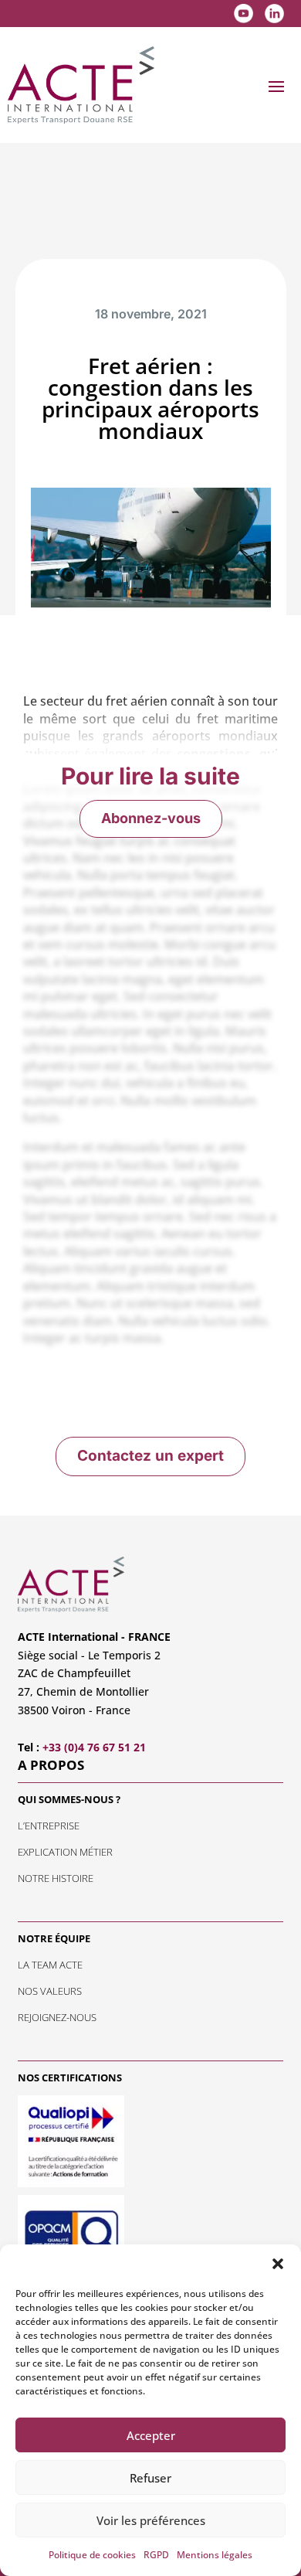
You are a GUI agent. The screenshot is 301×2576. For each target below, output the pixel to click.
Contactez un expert (150, 1456)
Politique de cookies (92, 2555)
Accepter (151, 2435)
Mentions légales (215, 2555)
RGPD (156, 2555)
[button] (278, 2264)
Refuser (150, 2478)
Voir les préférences (151, 2520)
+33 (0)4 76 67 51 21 (94, 1747)
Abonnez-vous (151, 818)
